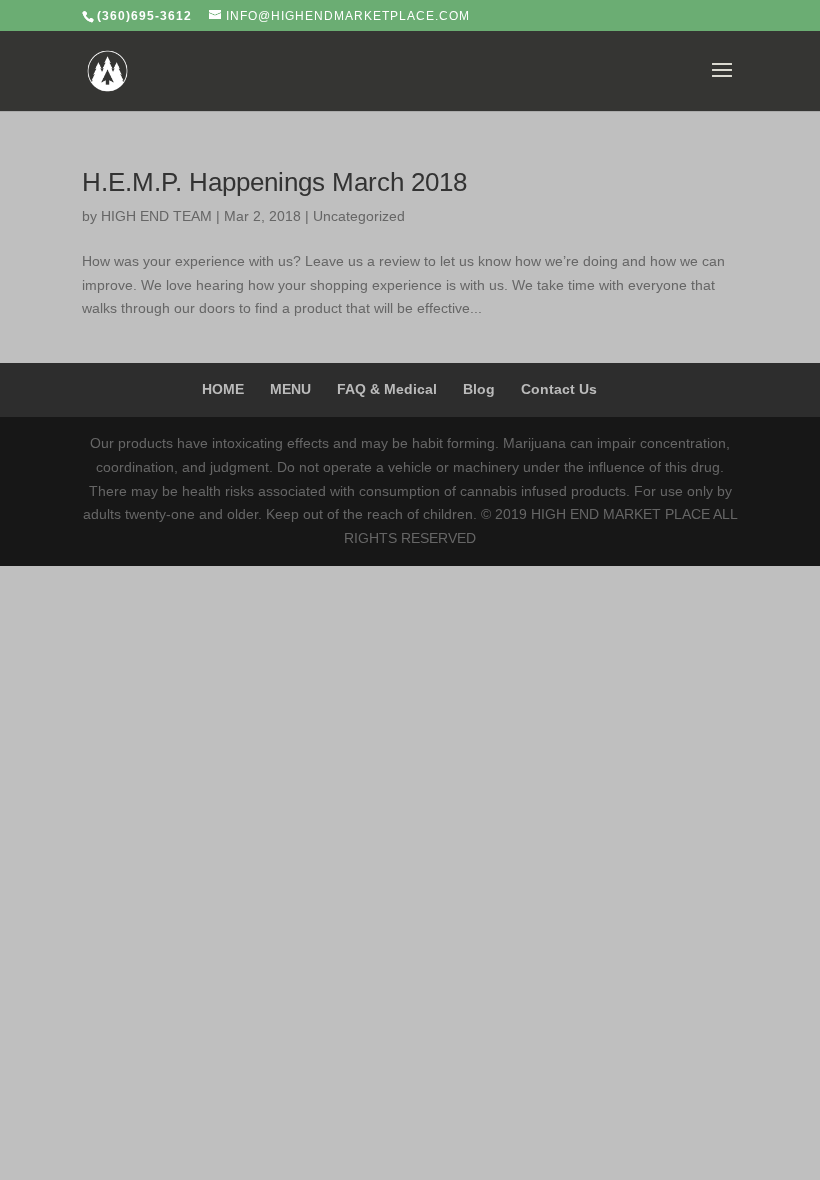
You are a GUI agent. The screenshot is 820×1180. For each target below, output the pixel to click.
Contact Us (559, 389)
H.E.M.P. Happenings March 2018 (274, 182)
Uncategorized (359, 216)
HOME (223, 389)
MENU (290, 389)
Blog (479, 389)
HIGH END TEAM (156, 216)
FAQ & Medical (387, 389)
